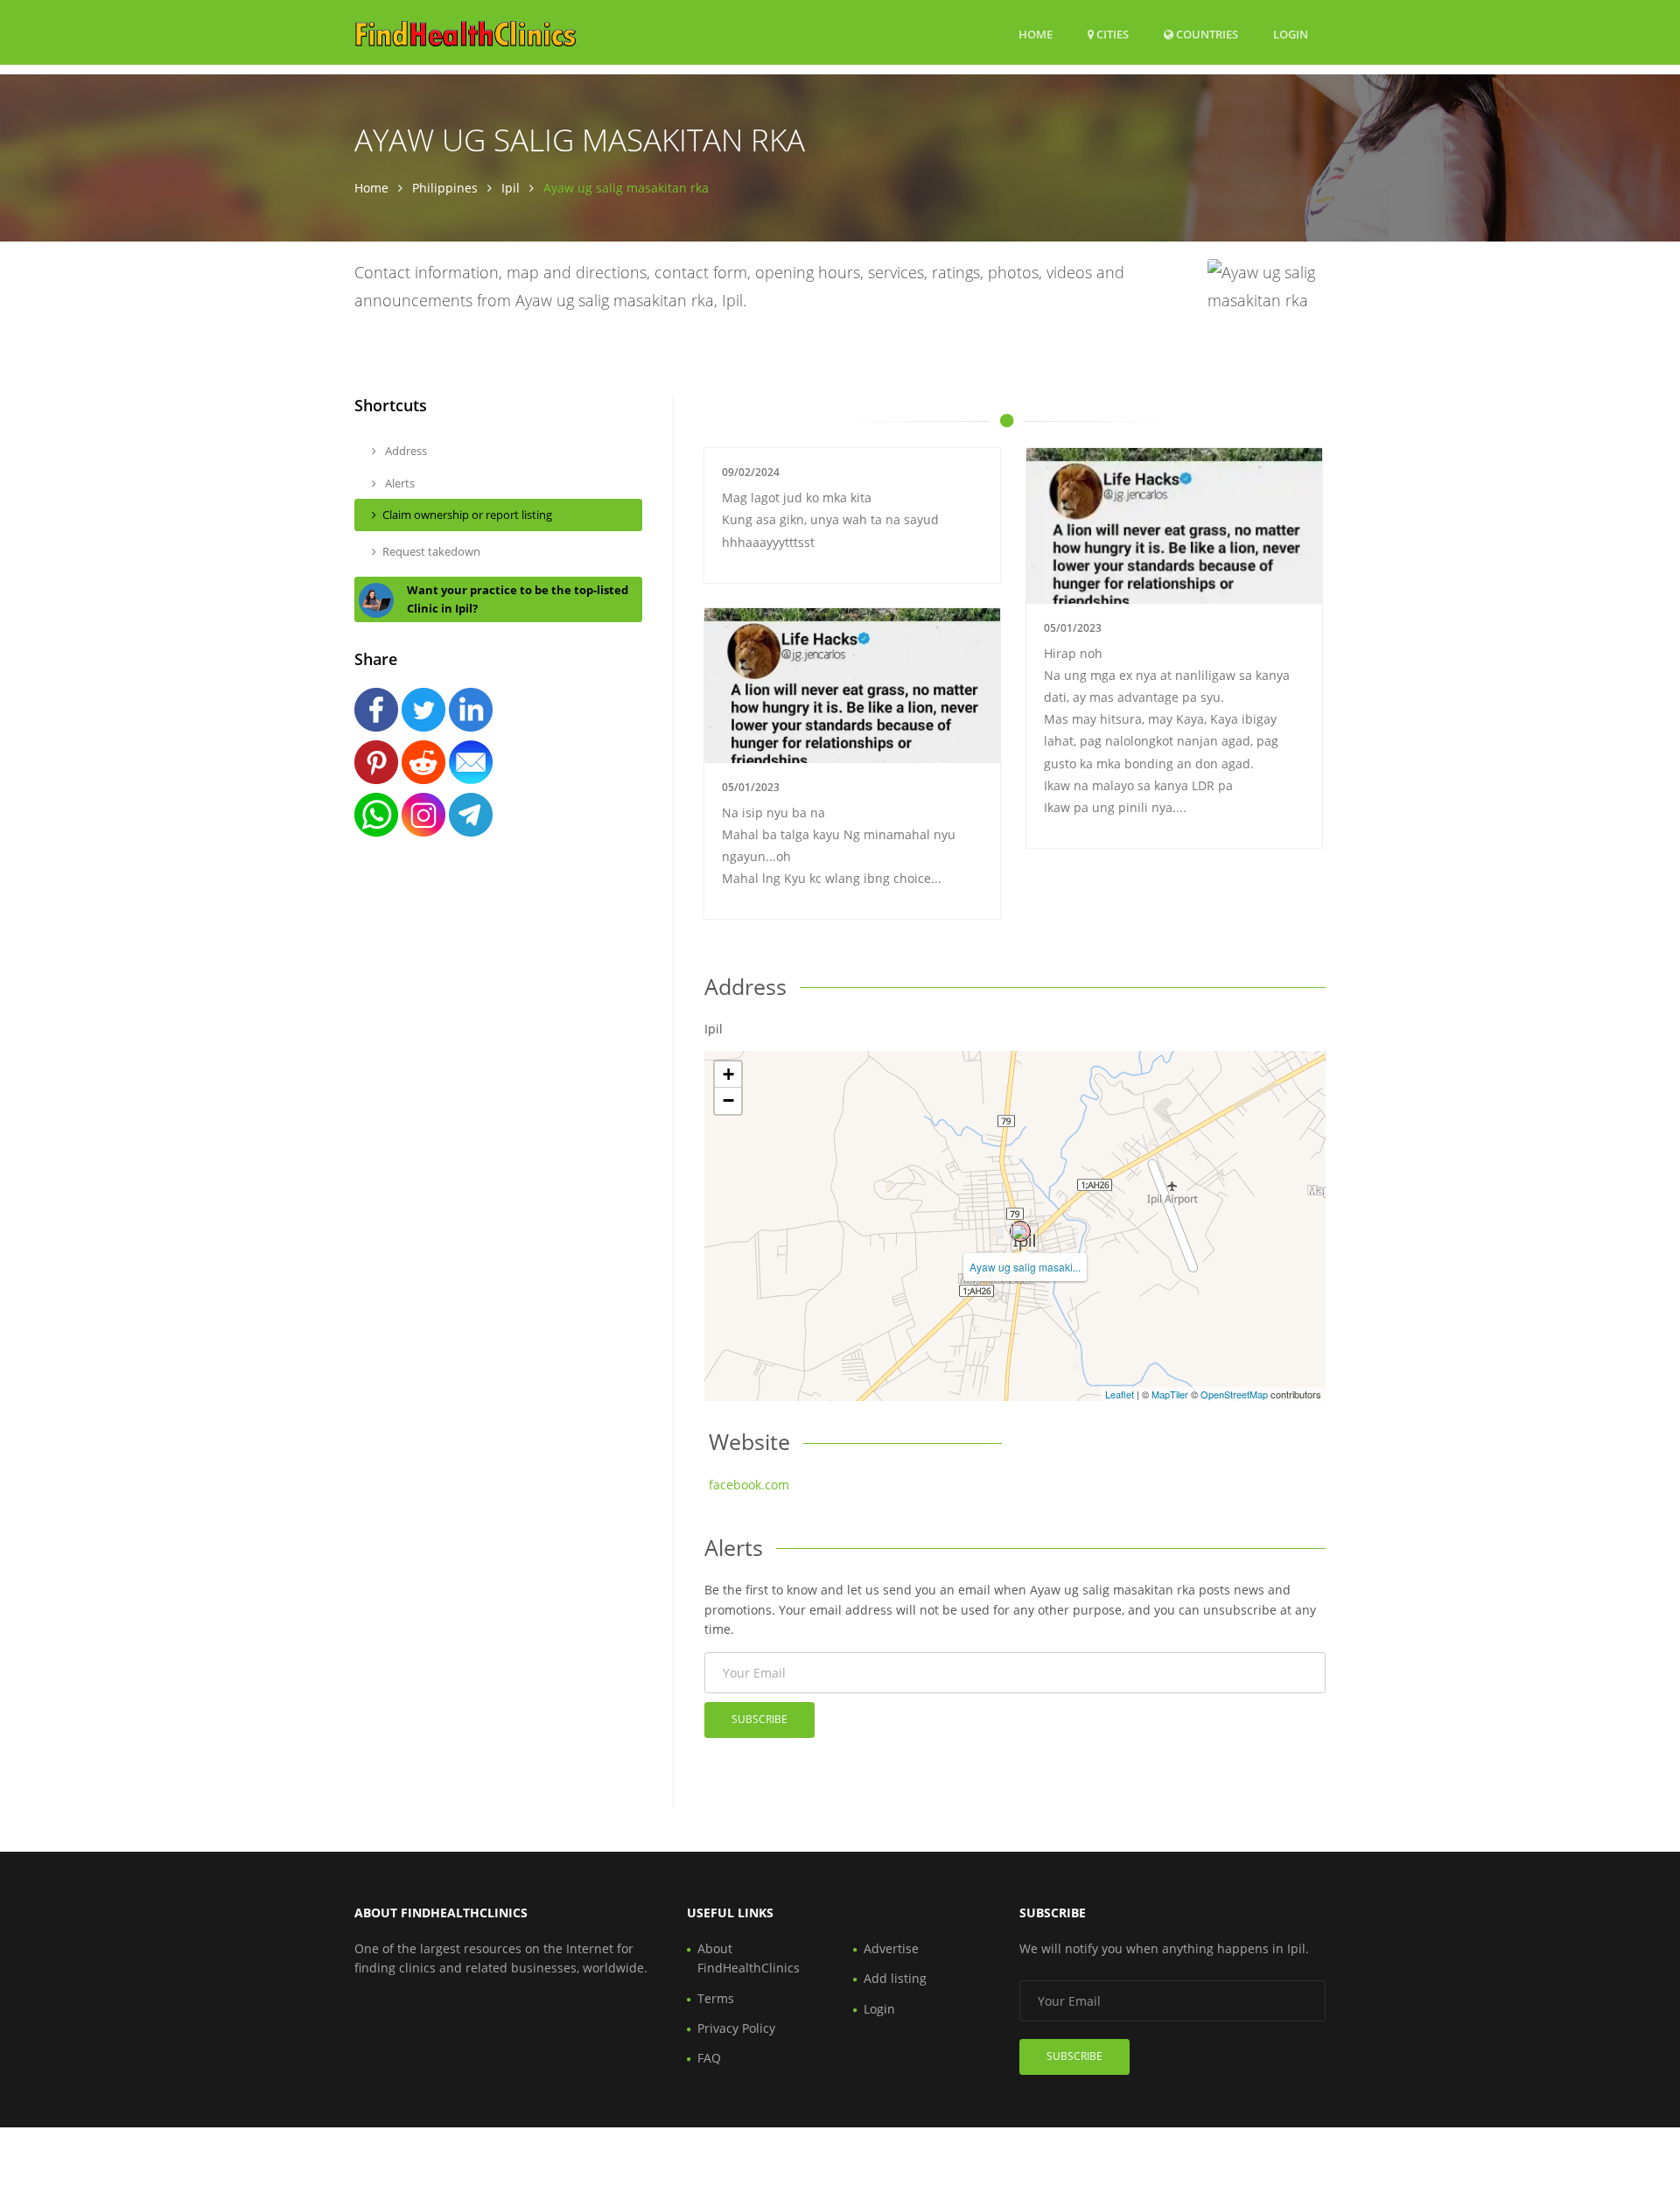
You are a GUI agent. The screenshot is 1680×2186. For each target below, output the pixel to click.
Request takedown (431, 551)
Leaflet (1120, 1394)
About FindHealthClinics (749, 1958)
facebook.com (749, 1485)
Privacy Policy (736, 2028)
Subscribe (759, 1719)
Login (1291, 34)
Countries (1206, 34)
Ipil (511, 188)
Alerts (399, 483)
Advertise (891, 1948)
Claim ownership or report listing (467, 515)
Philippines (445, 188)
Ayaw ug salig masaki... (1025, 1267)
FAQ (709, 2058)
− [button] (728, 1100)
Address (405, 451)
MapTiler (1170, 1394)
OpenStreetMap (1234, 1394)
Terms (716, 1998)
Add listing (895, 1978)
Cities (1111, 34)
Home (1036, 34)
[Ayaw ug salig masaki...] (1020, 1231)
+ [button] (728, 1074)
